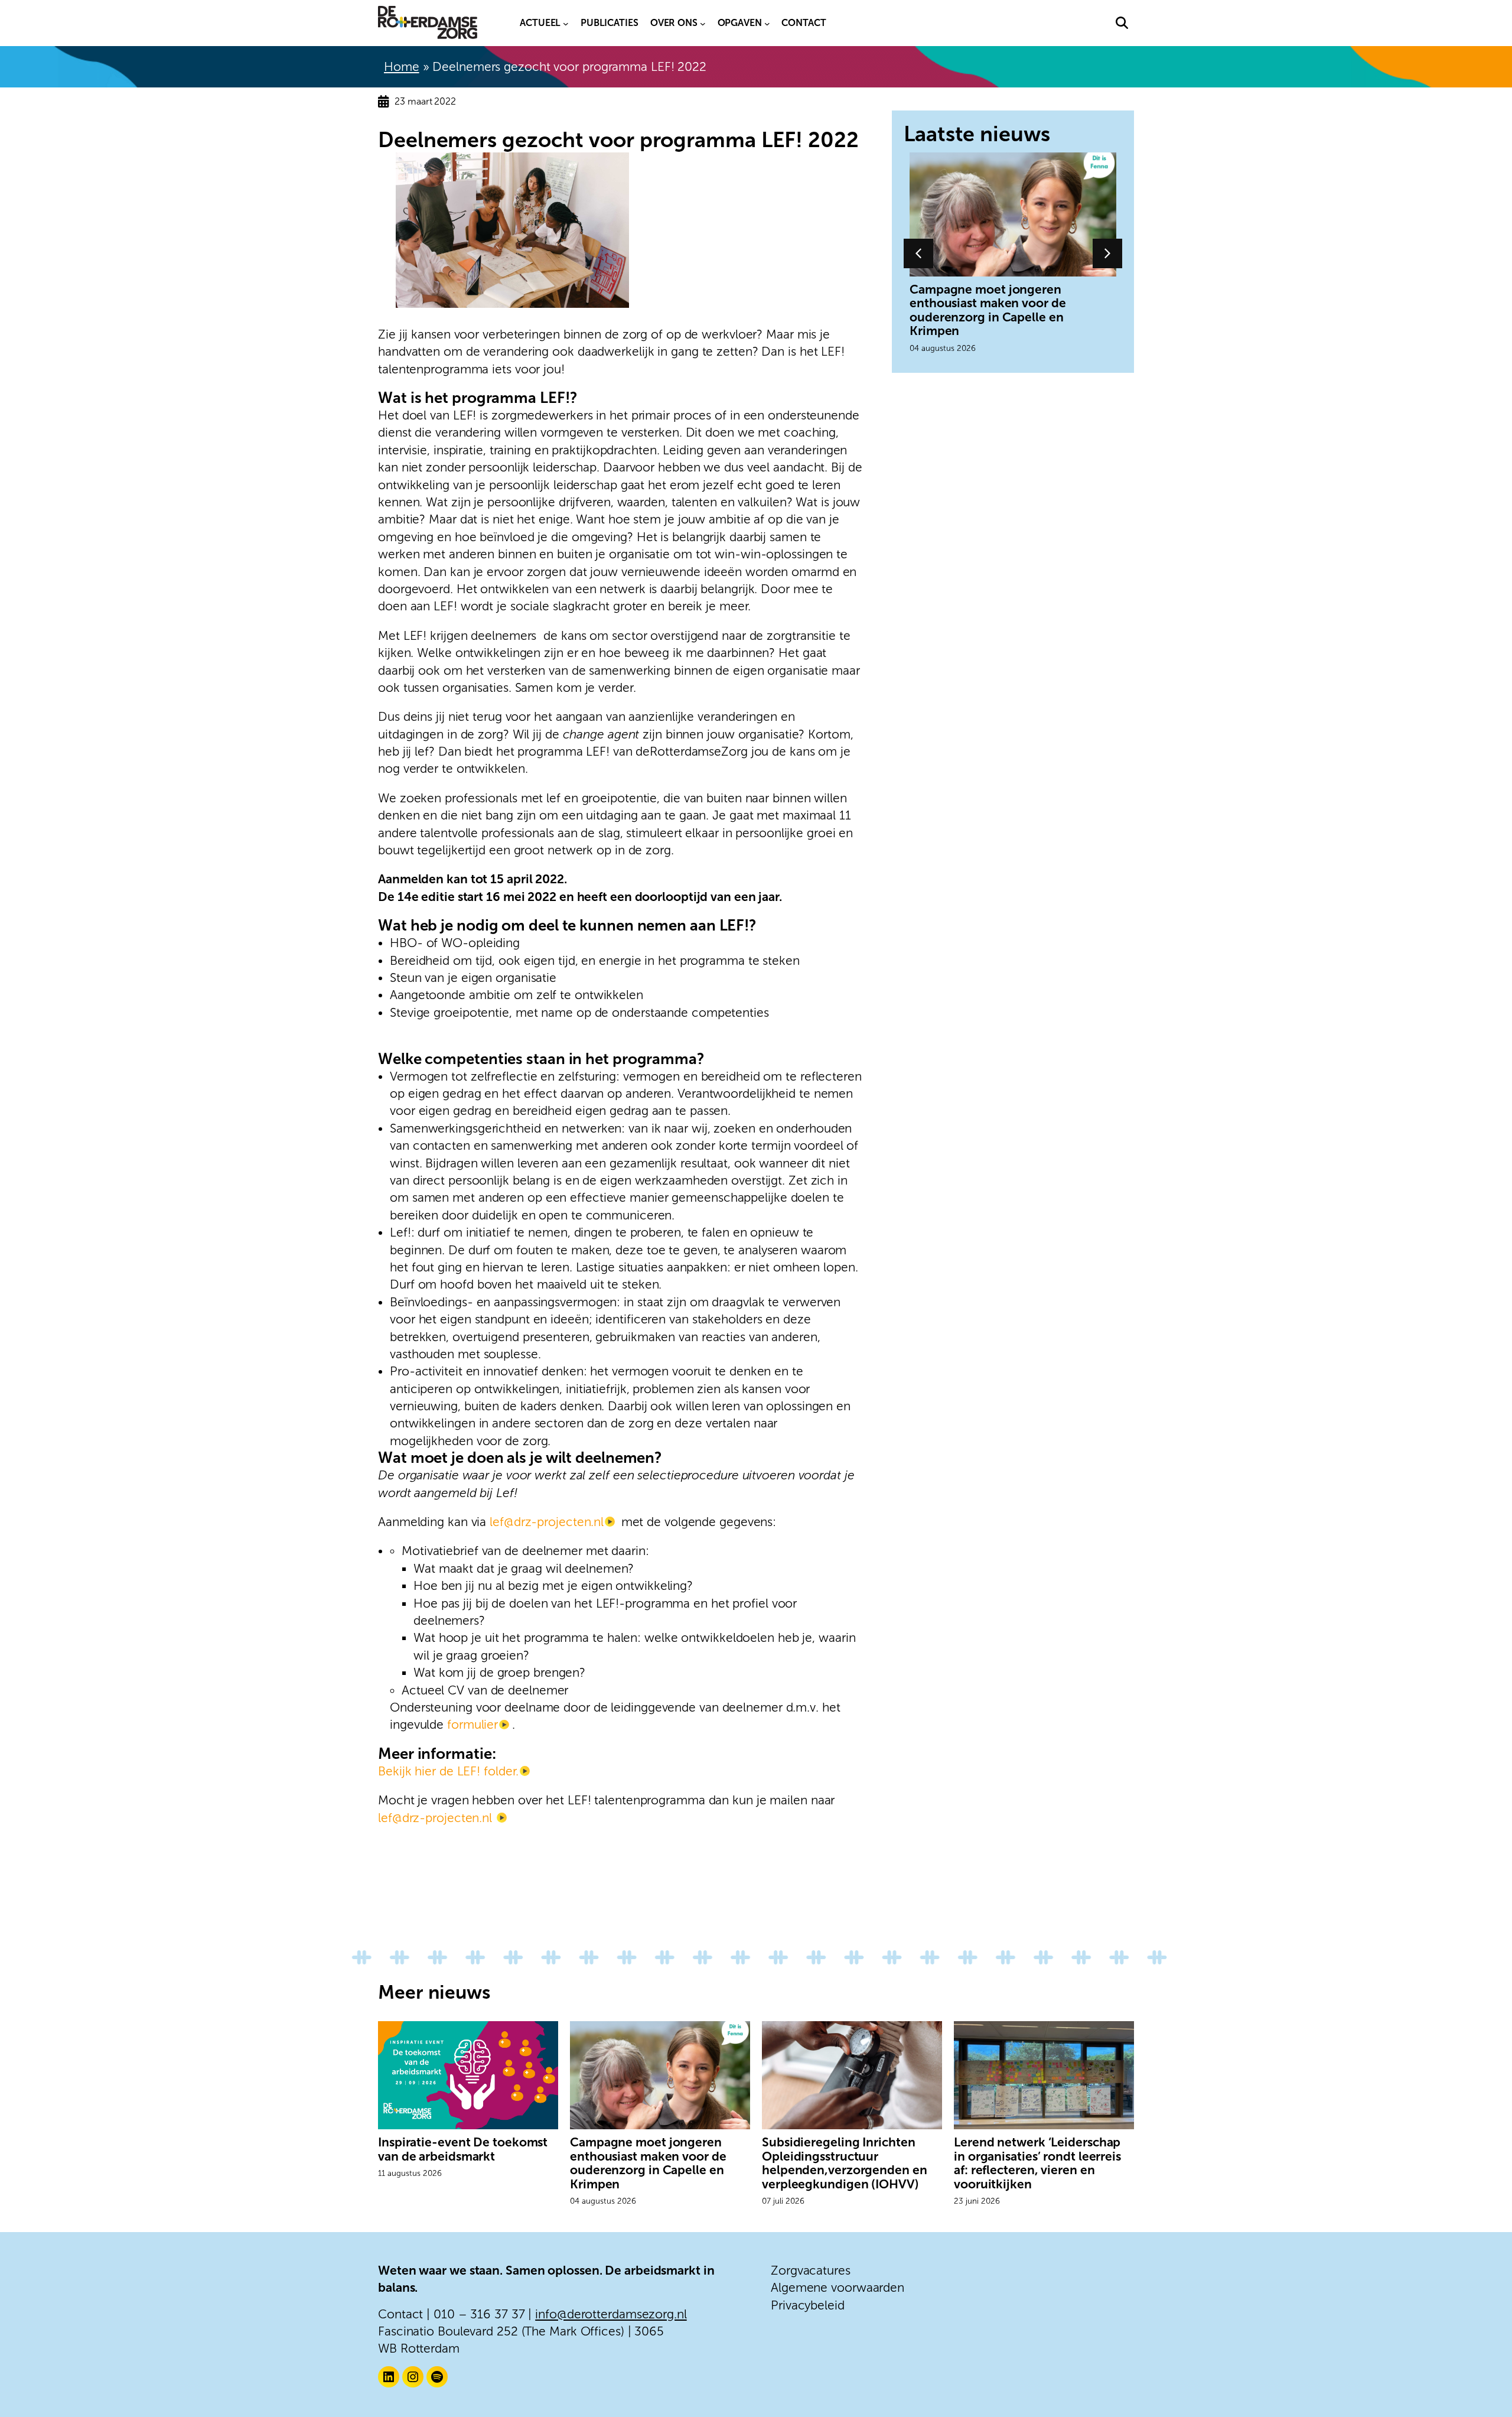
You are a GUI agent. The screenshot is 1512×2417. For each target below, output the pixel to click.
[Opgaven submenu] (767, 23)
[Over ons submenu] (703, 23)
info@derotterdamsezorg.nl (611, 2314)
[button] (1122, 23)
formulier (472, 1724)
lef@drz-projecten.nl (547, 1522)
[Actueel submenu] (566, 23)
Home (402, 66)
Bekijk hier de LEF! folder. (448, 1771)
